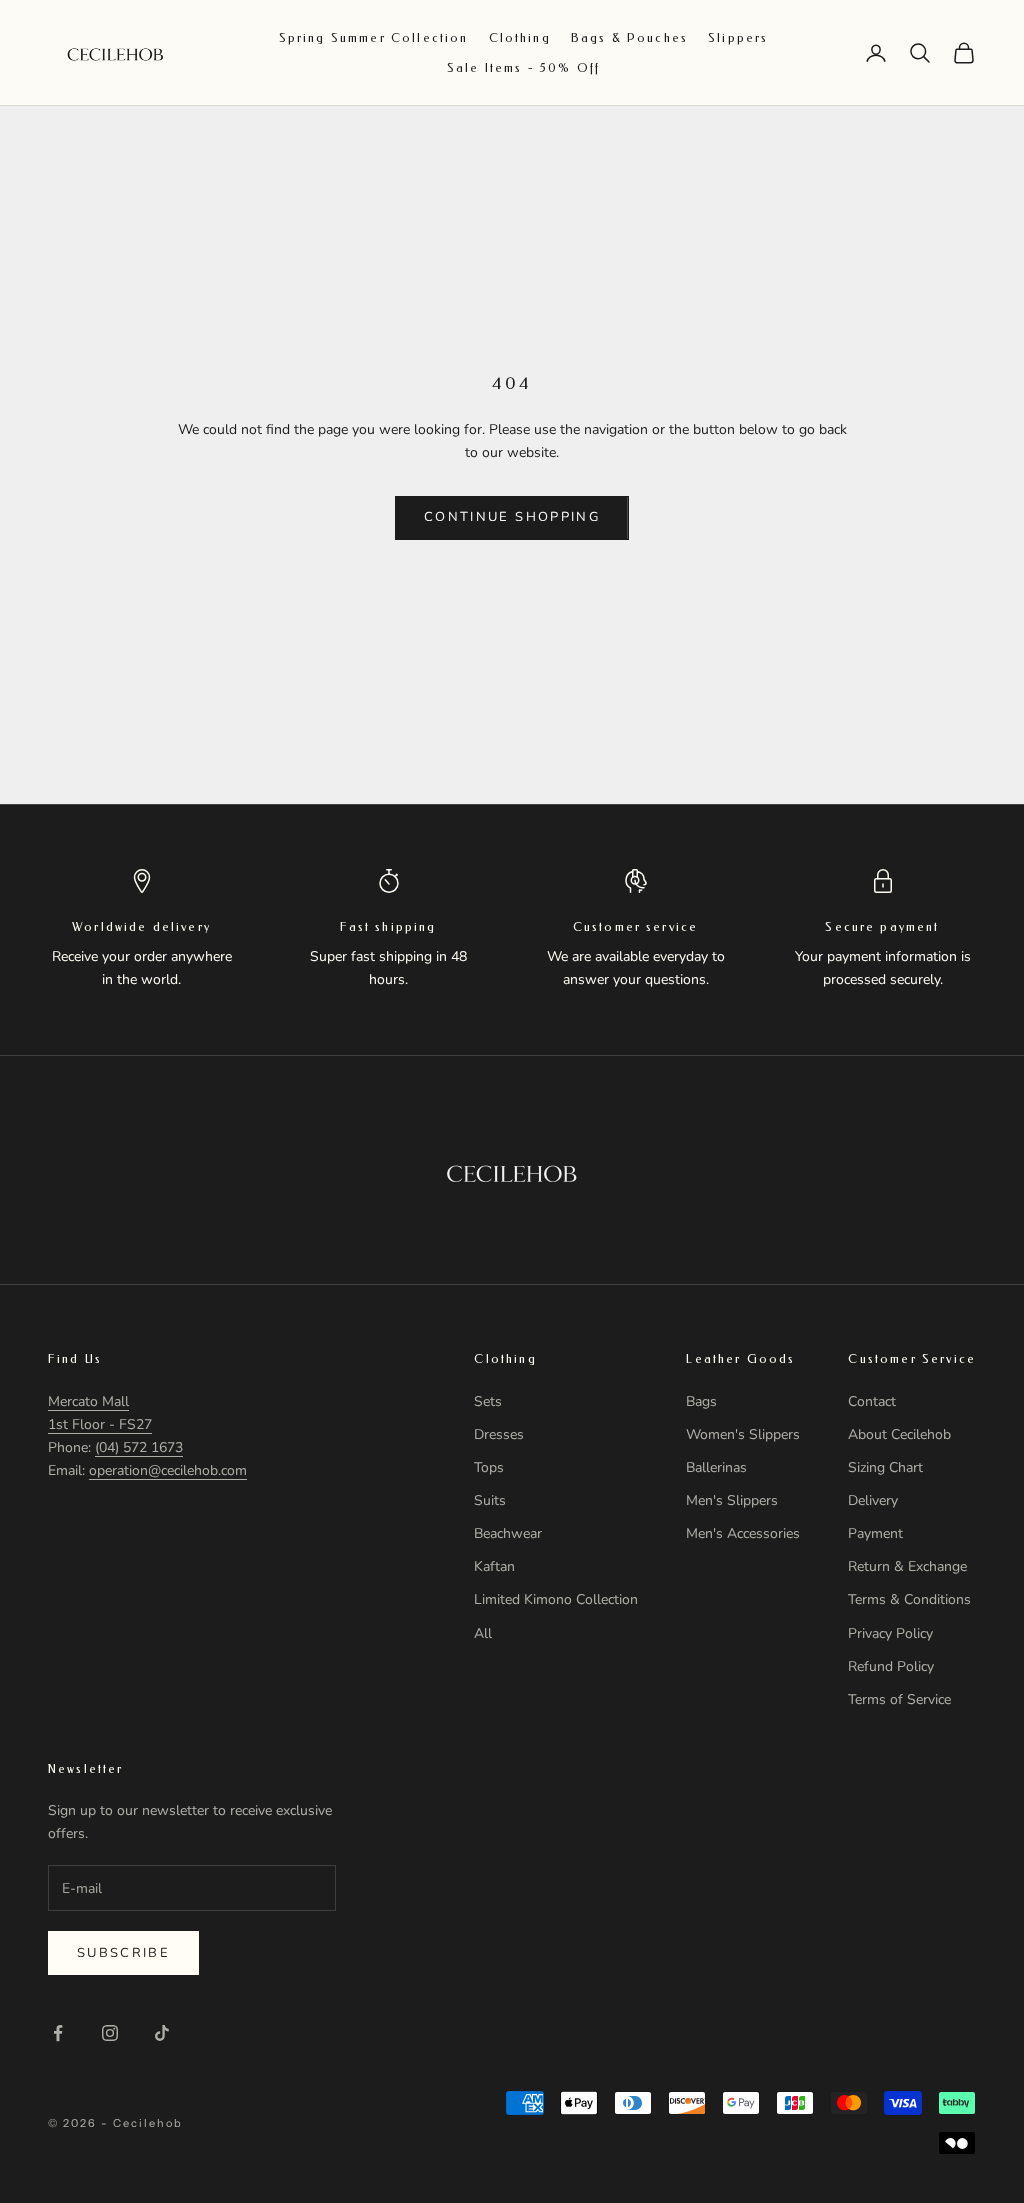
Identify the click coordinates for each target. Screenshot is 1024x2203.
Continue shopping (512, 517)
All (483, 1633)
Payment (875, 1533)
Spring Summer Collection (374, 38)
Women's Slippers (743, 1434)
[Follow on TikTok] (162, 2033)
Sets (488, 1401)
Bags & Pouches (629, 38)
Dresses (499, 1434)
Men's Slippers (732, 1500)
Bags (701, 1401)
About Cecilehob (899, 1434)
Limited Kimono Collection (556, 1599)
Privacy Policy (890, 1633)
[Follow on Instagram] (110, 2033)
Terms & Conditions (909, 1599)
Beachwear (508, 1533)
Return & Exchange (907, 1566)
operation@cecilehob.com (168, 1470)
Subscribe (123, 1953)
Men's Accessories (743, 1533)
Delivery (873, 1500)
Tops (489, 1467)
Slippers (738, 38)
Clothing (520, 38)
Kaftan (494, 1566)
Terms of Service (899, 1699)
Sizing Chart (885, 1467)
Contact (872, 1401)
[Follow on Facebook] (58, 2033)
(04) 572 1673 (139, 1447)
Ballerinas (716, 1467)
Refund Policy (891, 1666)
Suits (490, 1500)
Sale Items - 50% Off (523, 68)
